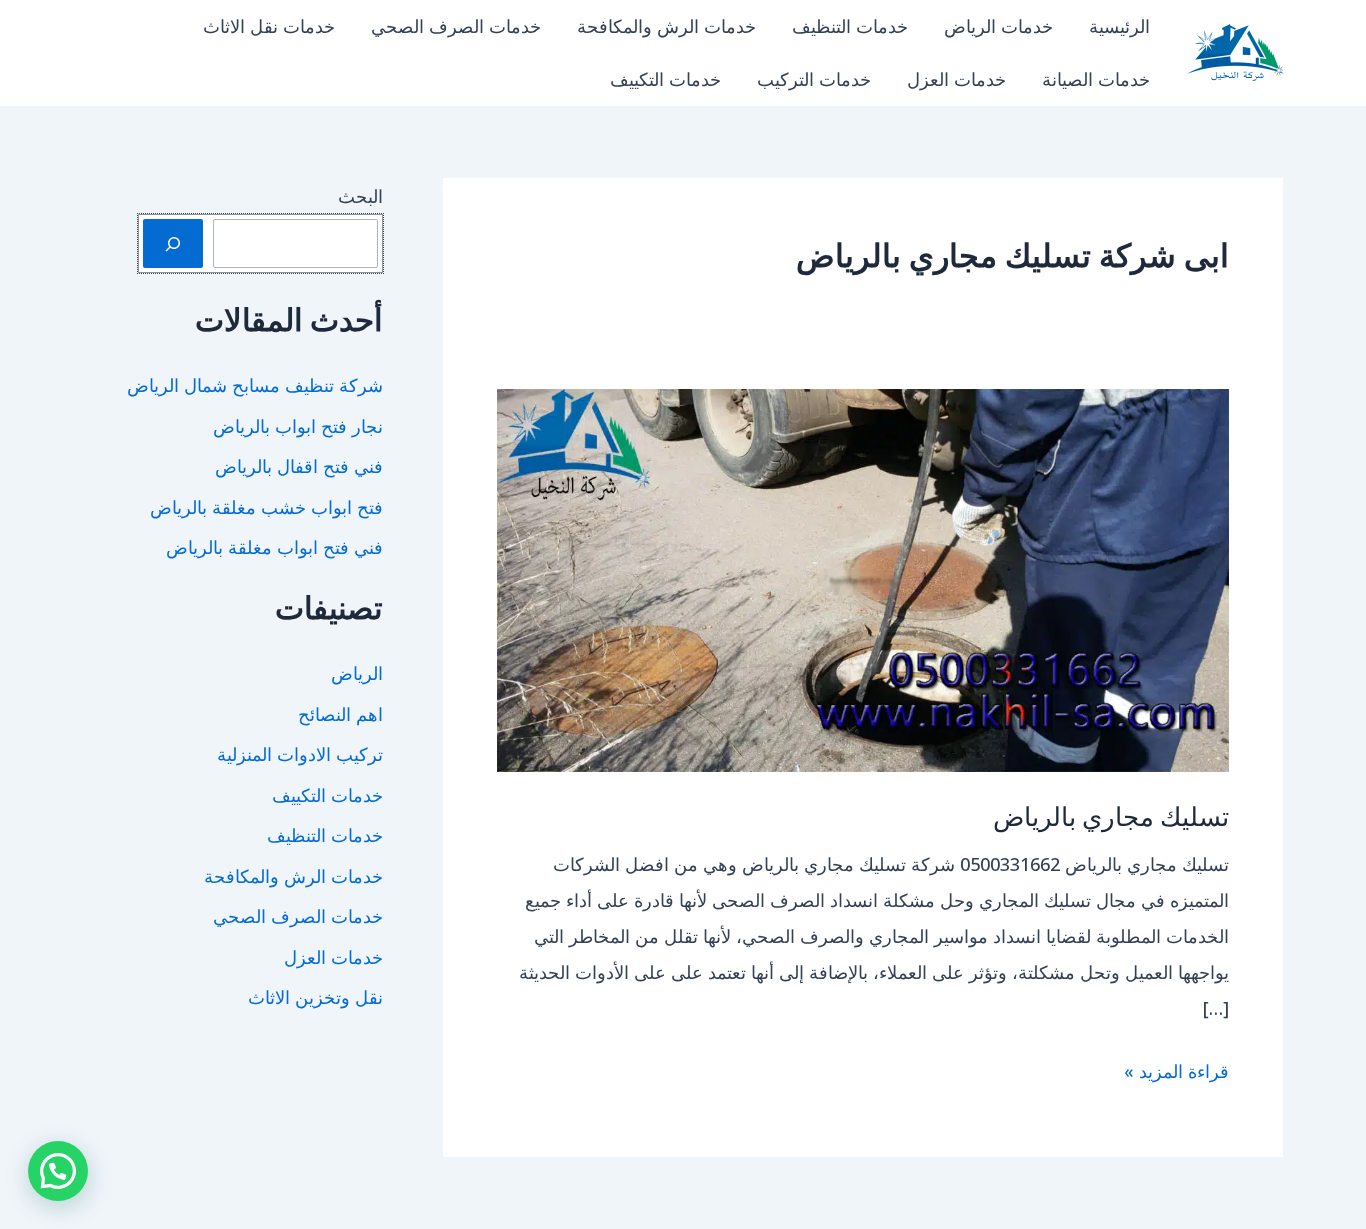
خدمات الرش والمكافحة (666, 26)
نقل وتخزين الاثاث (315, 997)
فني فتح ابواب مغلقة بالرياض (274, 547)
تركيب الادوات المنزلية (300, 754)
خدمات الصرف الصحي (456, 26)
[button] (58, 1171)
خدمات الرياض (998, 26)
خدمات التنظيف (850, 26)
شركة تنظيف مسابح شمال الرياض (255, 385)
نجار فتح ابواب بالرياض (298, 426)
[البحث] (173, 243)
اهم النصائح (340, 714)
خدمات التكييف (665, 79)
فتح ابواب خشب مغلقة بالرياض (266, 507)
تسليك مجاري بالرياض (1111, 815)
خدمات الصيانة (1096, 79)
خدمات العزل (956, 79)
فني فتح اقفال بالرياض (299, 466)
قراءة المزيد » (1176, 1073)
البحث (360, 196)
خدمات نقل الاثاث (269, 26)
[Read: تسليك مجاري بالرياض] (863, 578)
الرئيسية (1119, 26)
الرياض (357, 673)
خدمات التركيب (814, 79)
